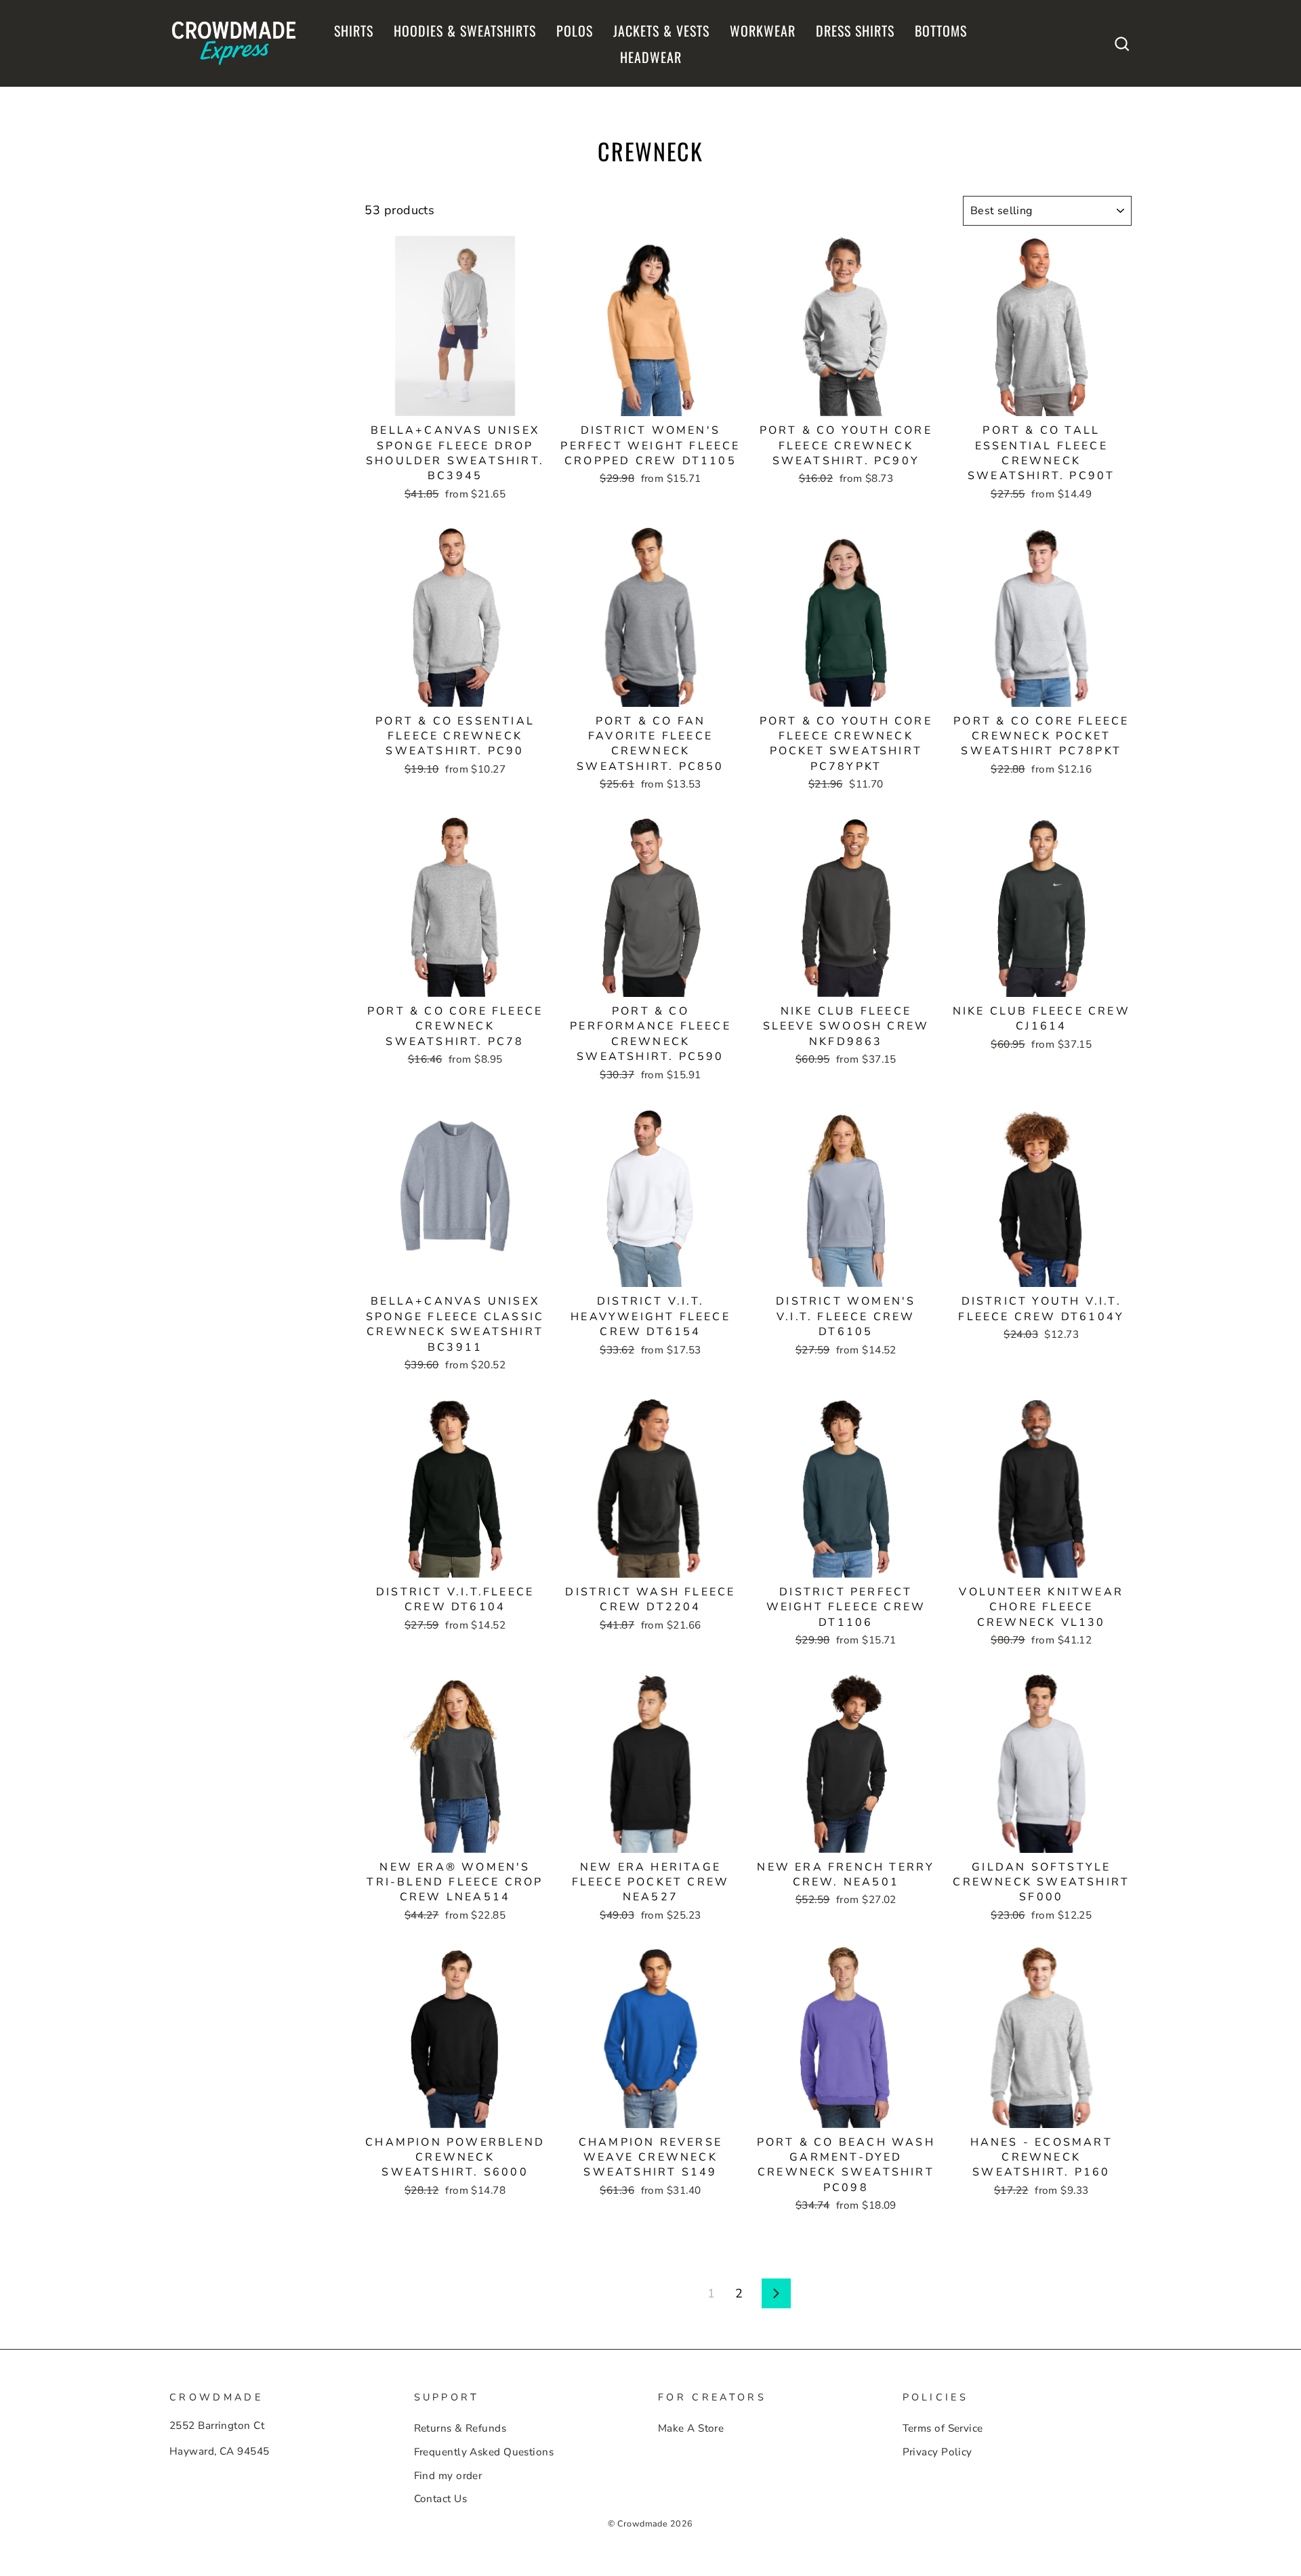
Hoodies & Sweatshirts (465, 30)
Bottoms (941, 30)
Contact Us (441, 2499)
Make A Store (691, 2428)
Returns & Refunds (460, 2428)
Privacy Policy (937, 2452)
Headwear (651, 57)
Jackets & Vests (661, 30)
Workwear (763, 30)
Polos (575, 30)
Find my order (448, 2476)
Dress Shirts (855, 30)
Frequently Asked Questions (484, 2452)
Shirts (354, 30)
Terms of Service (943, 2428)
